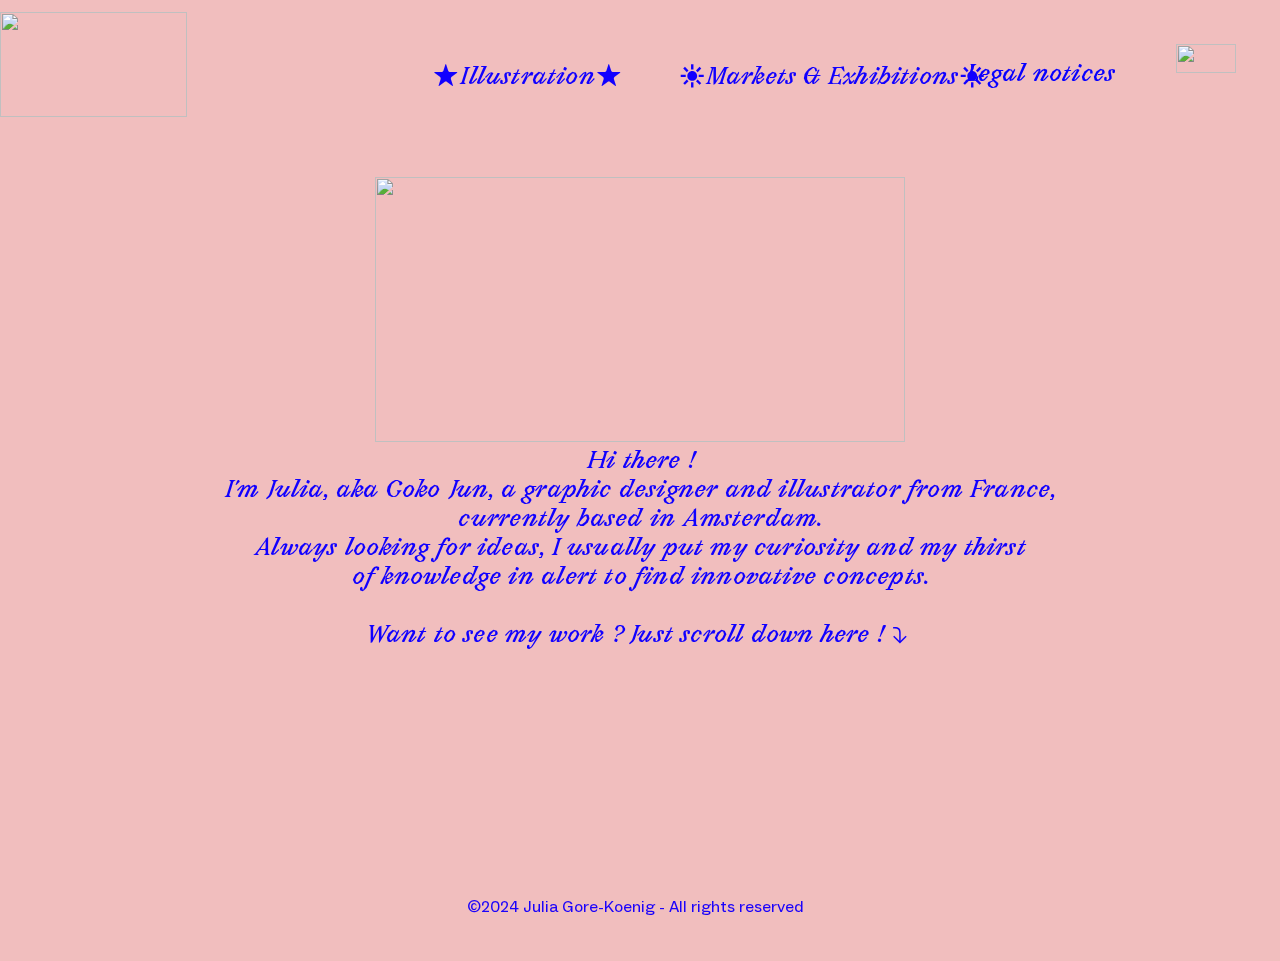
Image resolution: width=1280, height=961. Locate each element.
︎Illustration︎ (527, 79)
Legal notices (1041, 76)
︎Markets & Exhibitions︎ (832, 79)
